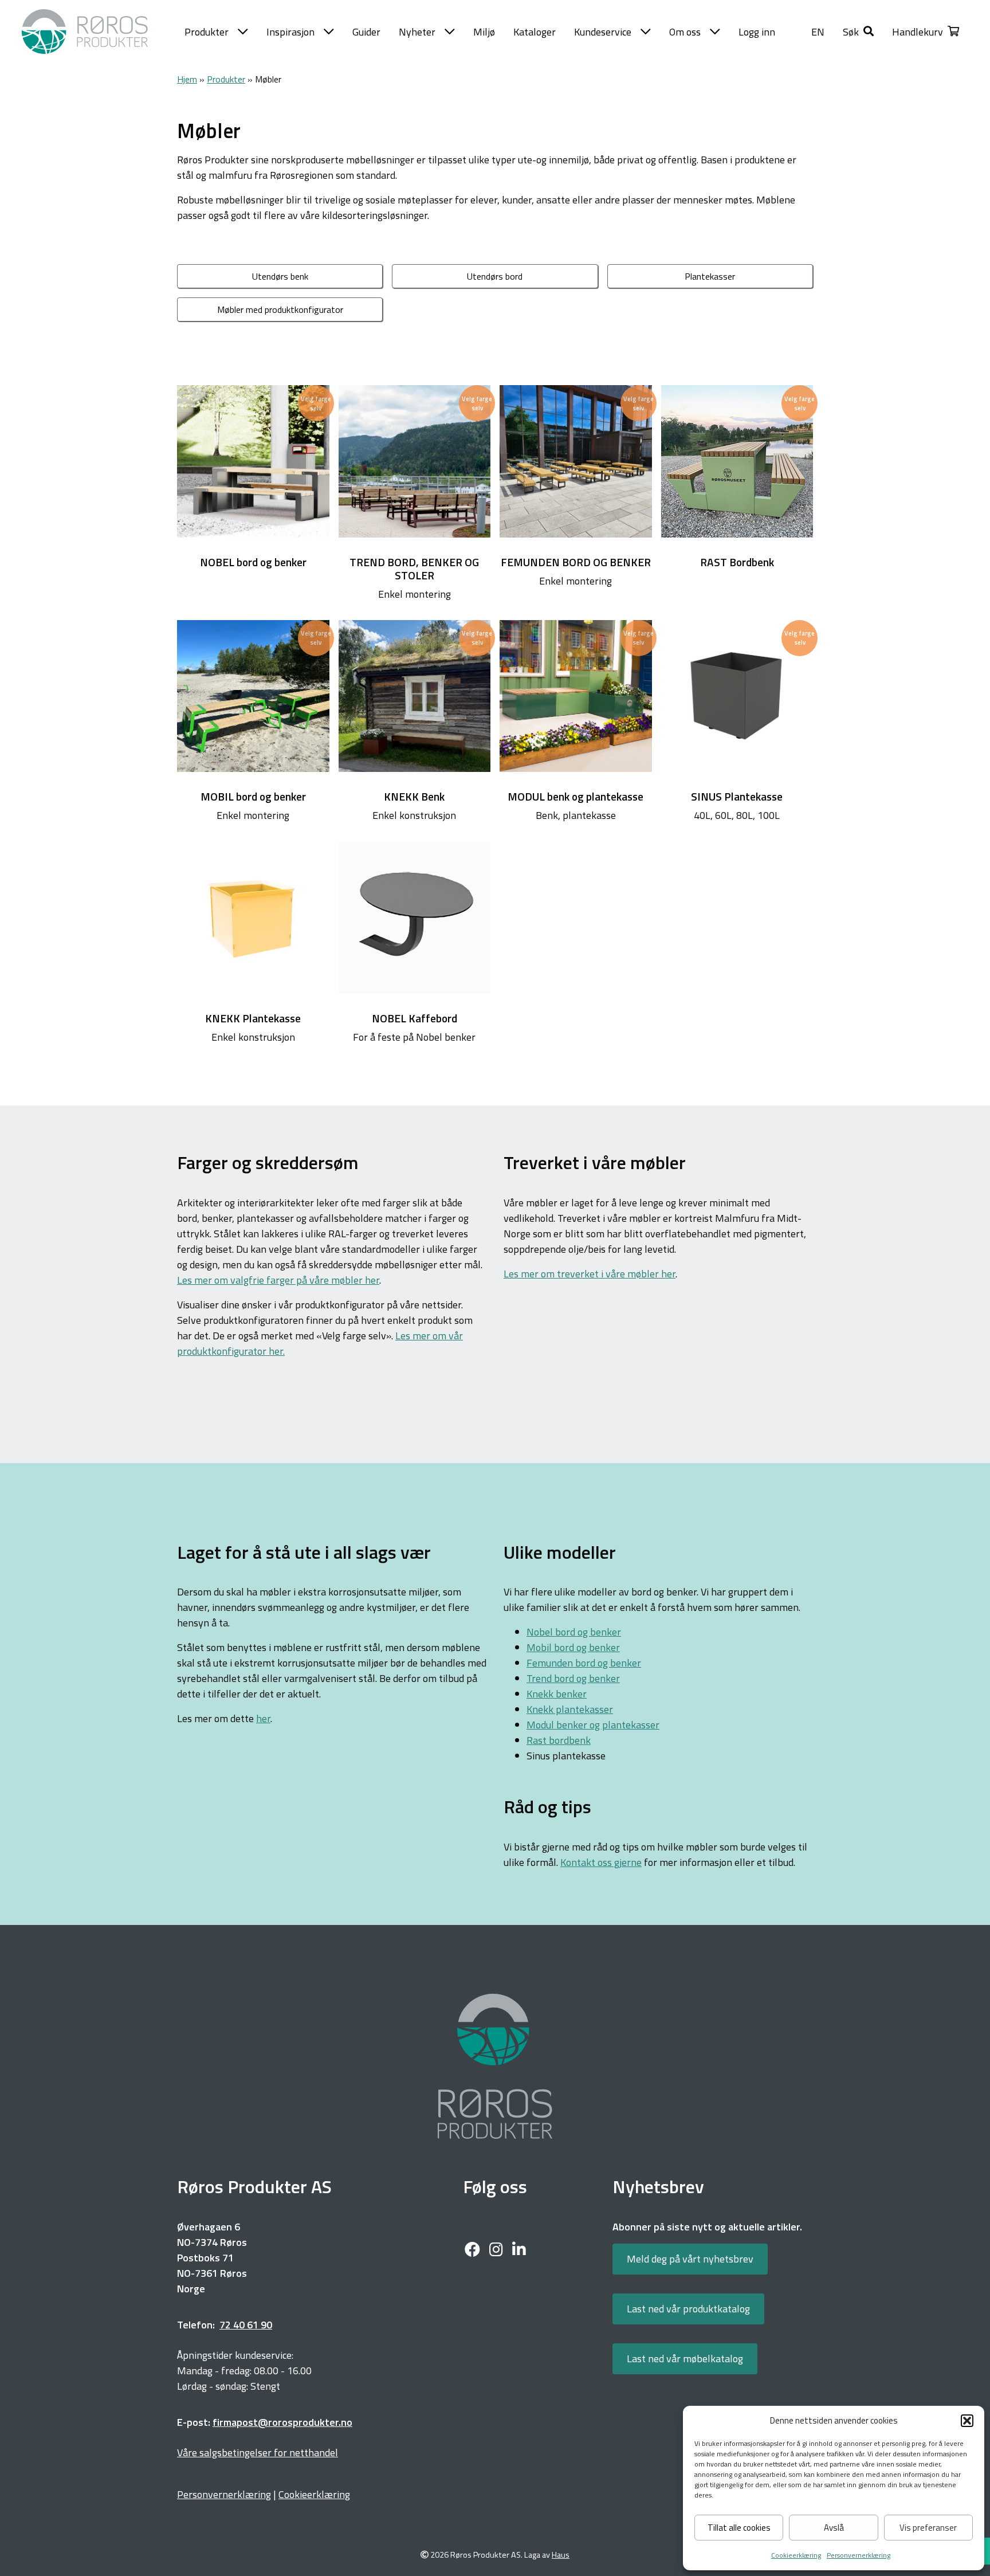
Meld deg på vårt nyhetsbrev (690, 2259)
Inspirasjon (290, 32)
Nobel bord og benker (574, 1632)
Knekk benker (557, 1694)
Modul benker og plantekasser (593, 1725)
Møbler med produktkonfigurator (280, 309)
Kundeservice (603, 32)
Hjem (187, 79)
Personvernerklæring (859, 2555)
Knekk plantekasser (570, 1709)
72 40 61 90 (246, 2325)
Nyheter (417, 32)
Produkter (207, 32)
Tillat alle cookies (739, 2528)
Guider (366, 32)
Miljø (484, 32)
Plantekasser (710, 276)
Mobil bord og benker (573, 1647)
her (263, 1718)
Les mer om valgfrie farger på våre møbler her (278, 1280)
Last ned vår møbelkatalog (685, 2359)
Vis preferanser (928, 2528)
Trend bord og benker (573, 1678)
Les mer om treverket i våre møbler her (590, 1274)
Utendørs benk (280, 276)
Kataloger (535, 32)
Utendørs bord (495, 276)
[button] (967, 2421)
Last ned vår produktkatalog (688, 2309)
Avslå (834, 2528)
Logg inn (757, 32)
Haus (561, 2555)
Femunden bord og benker (584, 1663)
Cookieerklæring (796, 2555)
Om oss (685, 32)
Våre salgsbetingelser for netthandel (258, 2453)
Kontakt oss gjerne (601, 1862)
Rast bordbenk (559, 1740)
